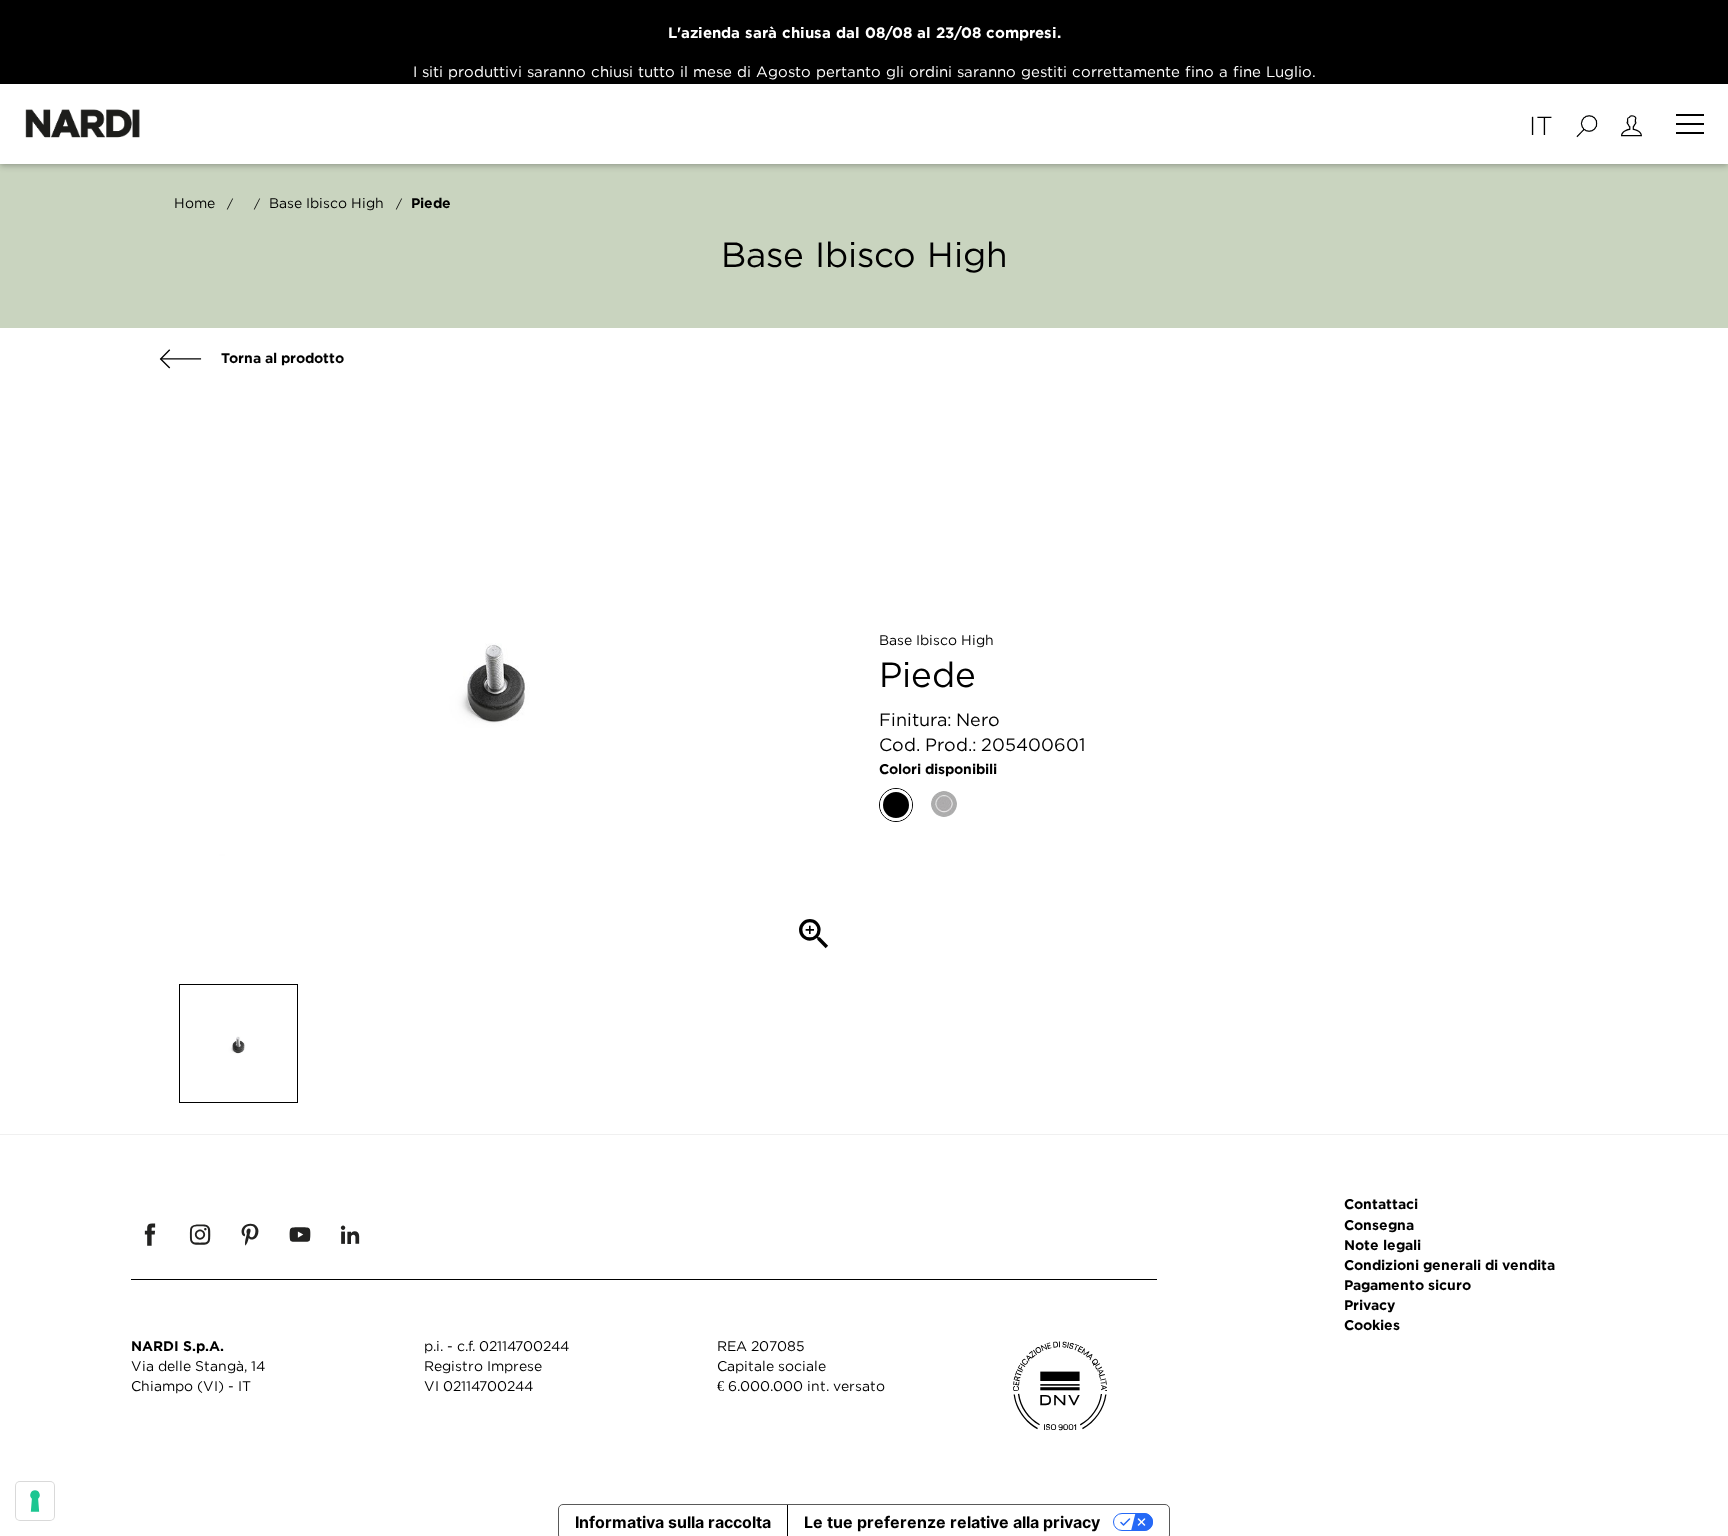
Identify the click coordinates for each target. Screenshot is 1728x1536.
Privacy (1369, 1304)
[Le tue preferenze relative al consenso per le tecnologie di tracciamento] (35, 1501)
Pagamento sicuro (1407, 1284)
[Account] (1631, 124)
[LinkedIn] (350, 1234)
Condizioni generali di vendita (1449, 1264)
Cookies (1372, 1324)
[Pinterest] (250, 1234)
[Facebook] (150, 1234)
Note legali (1382, 1244)
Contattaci (1381, 1203)
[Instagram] (200, 1234)
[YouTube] (300, 1234)
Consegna (1379, 1224)
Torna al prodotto (280, 357)
